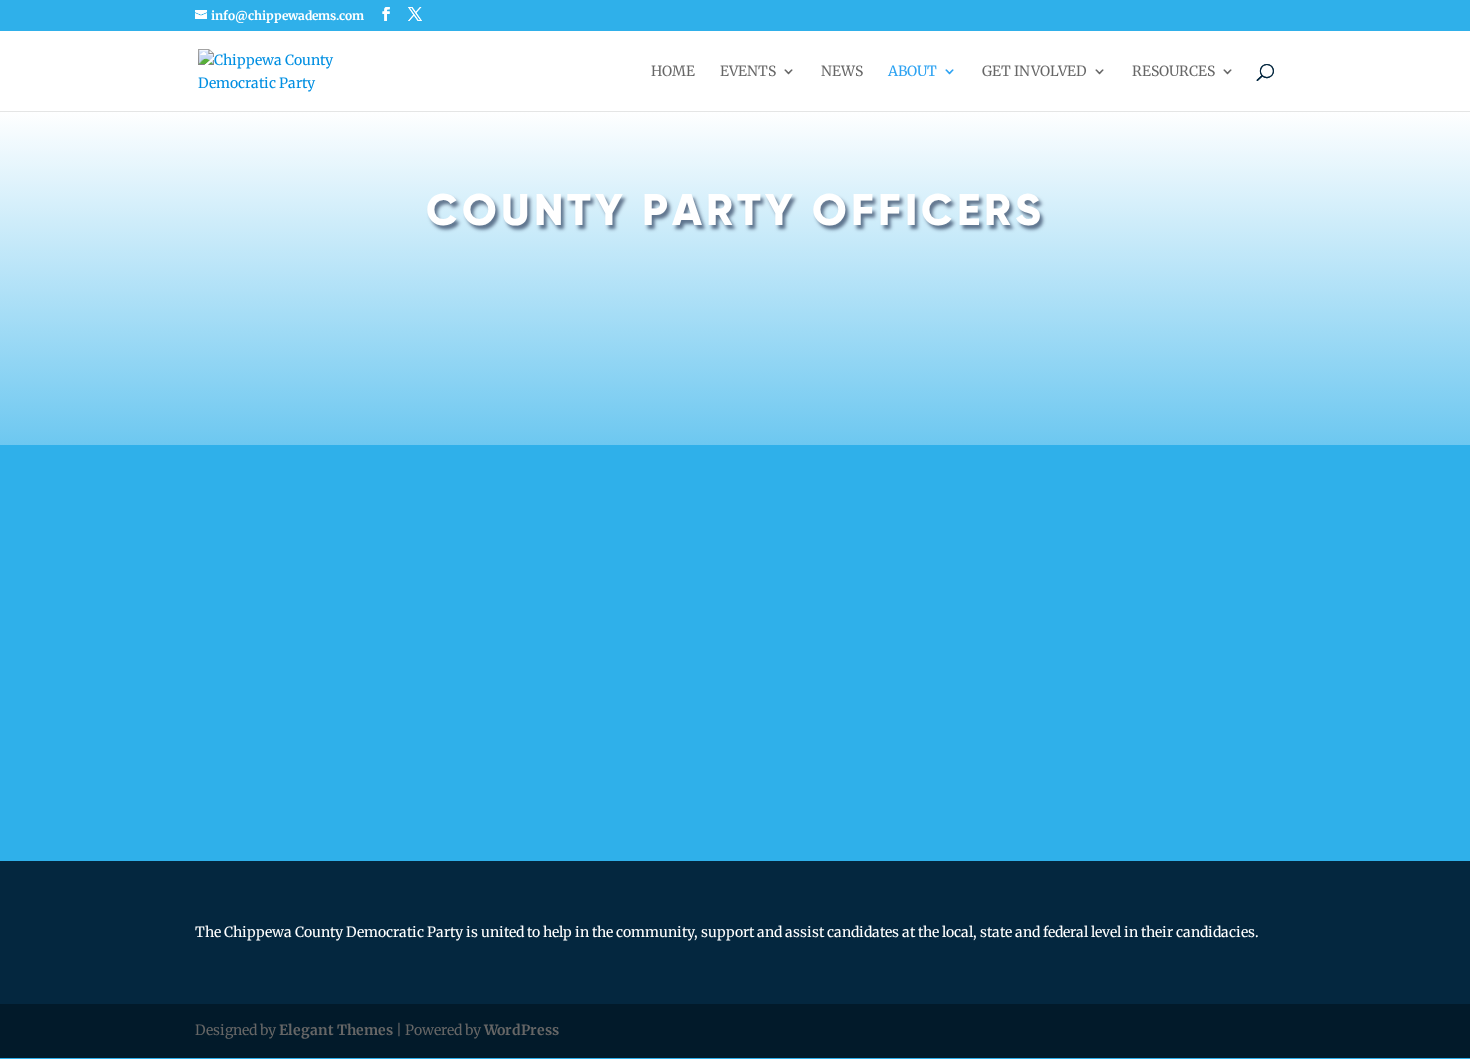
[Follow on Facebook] (703, 800)
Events (748, 72)
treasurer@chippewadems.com (329, 662)
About (912, 72)
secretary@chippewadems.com (900, 662)
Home (673, 72)
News (842, 72)
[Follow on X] (763, 800)
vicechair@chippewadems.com (900, 456)
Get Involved (1034, 72)
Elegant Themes (336, 1030)
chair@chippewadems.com (316, 456)
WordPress (521, 1030)
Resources (1173, 72)
